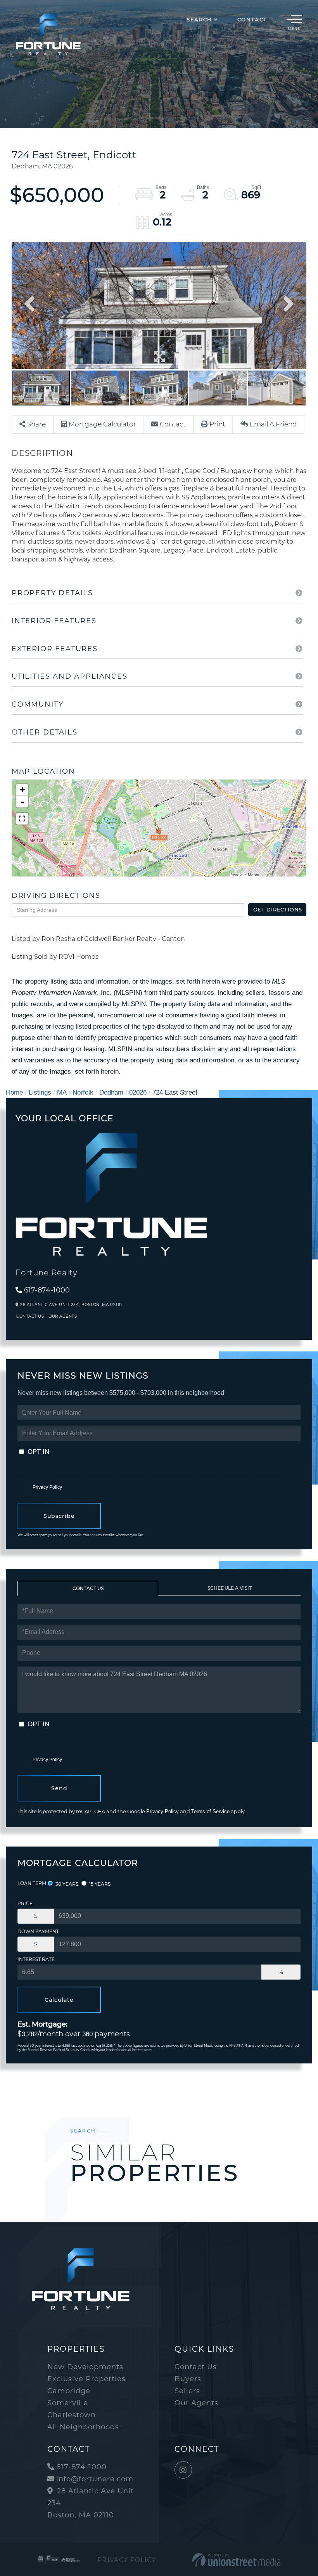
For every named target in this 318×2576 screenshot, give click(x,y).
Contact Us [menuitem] (196, 2367)
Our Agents (63, 1316)
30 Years (66, 1884)
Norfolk (83, 1092)
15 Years (99, 1884)
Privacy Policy (47, 1487)
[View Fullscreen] (22, 819)
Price (25, 1903)
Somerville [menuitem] (68, 2403)
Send (59, 1788)
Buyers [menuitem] (188, 2379)
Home (14, 1092)
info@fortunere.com (95, 2479)
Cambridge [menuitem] (69, 2391)
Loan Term (32, 1883)
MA (62, 1092)
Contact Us (30, 1316)
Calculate (59, 2000)
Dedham (111, 1092)
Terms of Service (210, 1811)
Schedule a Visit (230, 1588)
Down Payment (38, 1931)
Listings (40, 1092)
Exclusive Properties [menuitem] (86, 2379)
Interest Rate (36, 1959)
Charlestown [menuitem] (72, 2415)
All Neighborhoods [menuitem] (83, 2427)
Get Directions (278, 909)
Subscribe (59, 1516)
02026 (138, 1092)
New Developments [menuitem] (85, 2367)
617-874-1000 (47, 1290)
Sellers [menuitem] (187, 2391)
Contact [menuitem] (252, 19)
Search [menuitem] (199, 19)
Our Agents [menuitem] (196, 2403)
